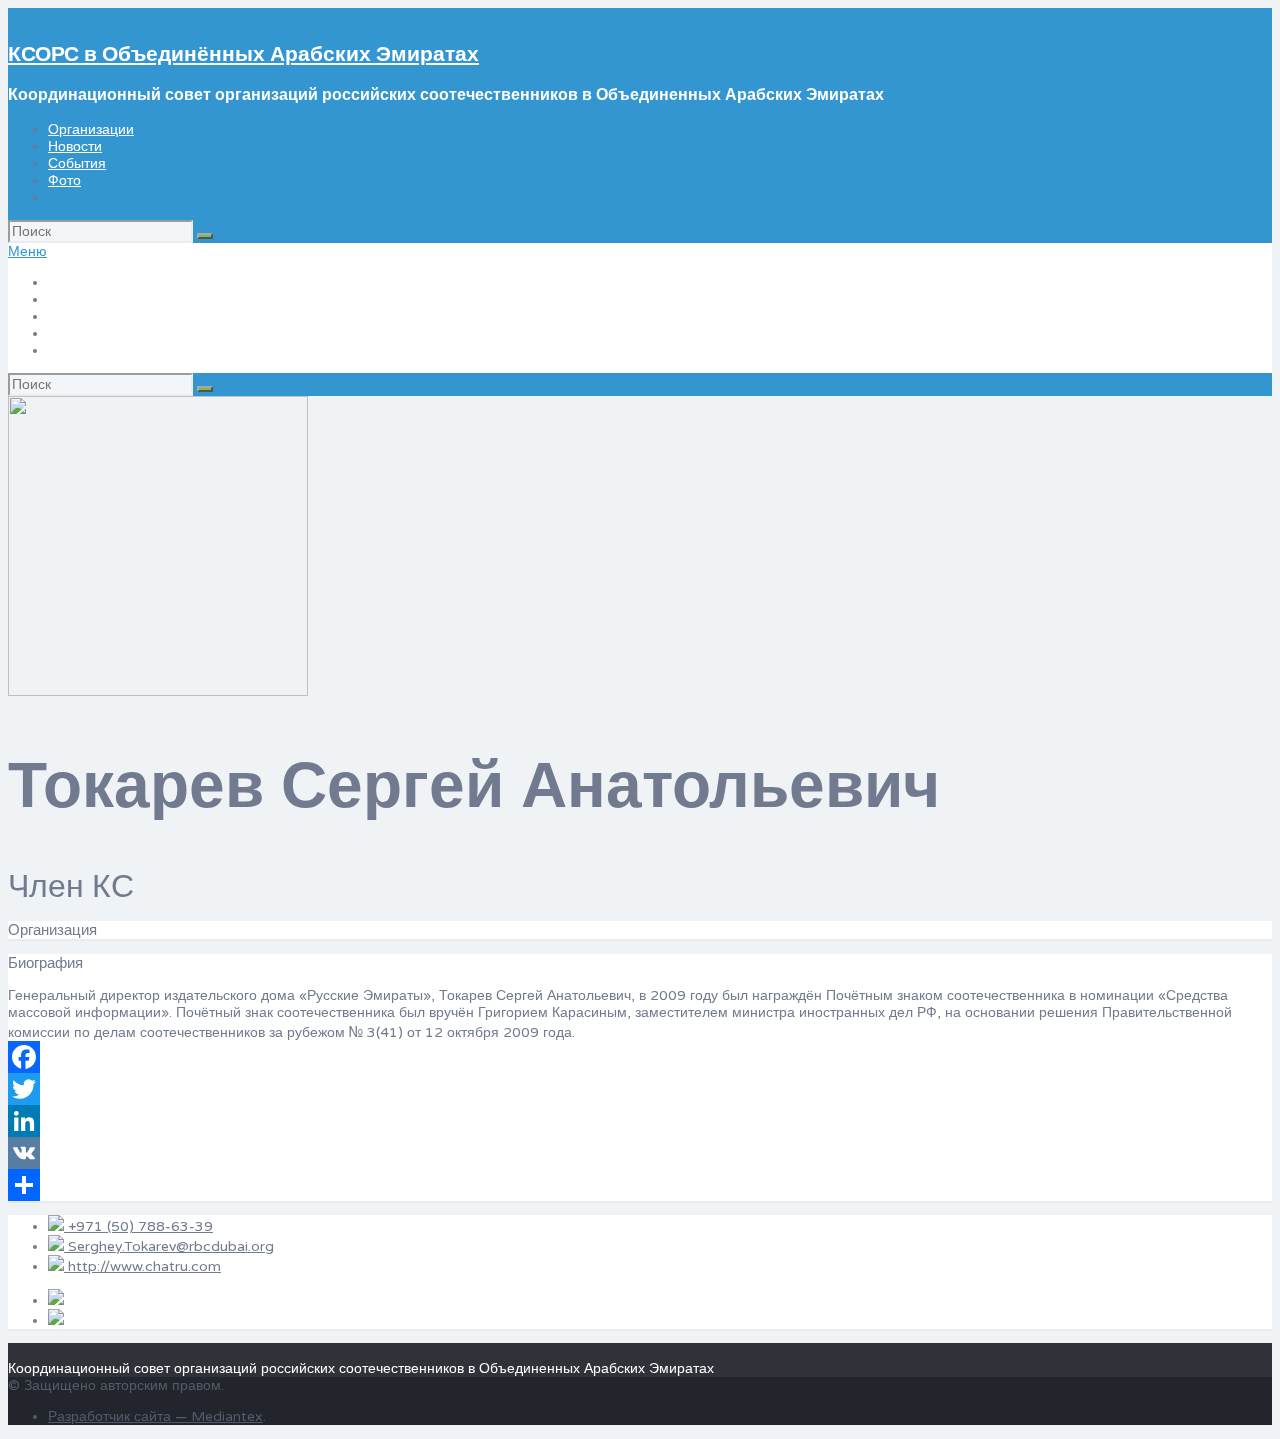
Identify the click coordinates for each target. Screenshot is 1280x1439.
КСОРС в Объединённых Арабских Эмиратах (243, 54)
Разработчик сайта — (119, 1416)
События (77, 163)
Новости (75, 146)
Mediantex (227, 1416)
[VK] (640, 1153)
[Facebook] (640, 1057)
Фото (64, 180)
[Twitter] (640, 1089)
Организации (91, 129)
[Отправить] (640, 1185)
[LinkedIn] (640, 1121)
